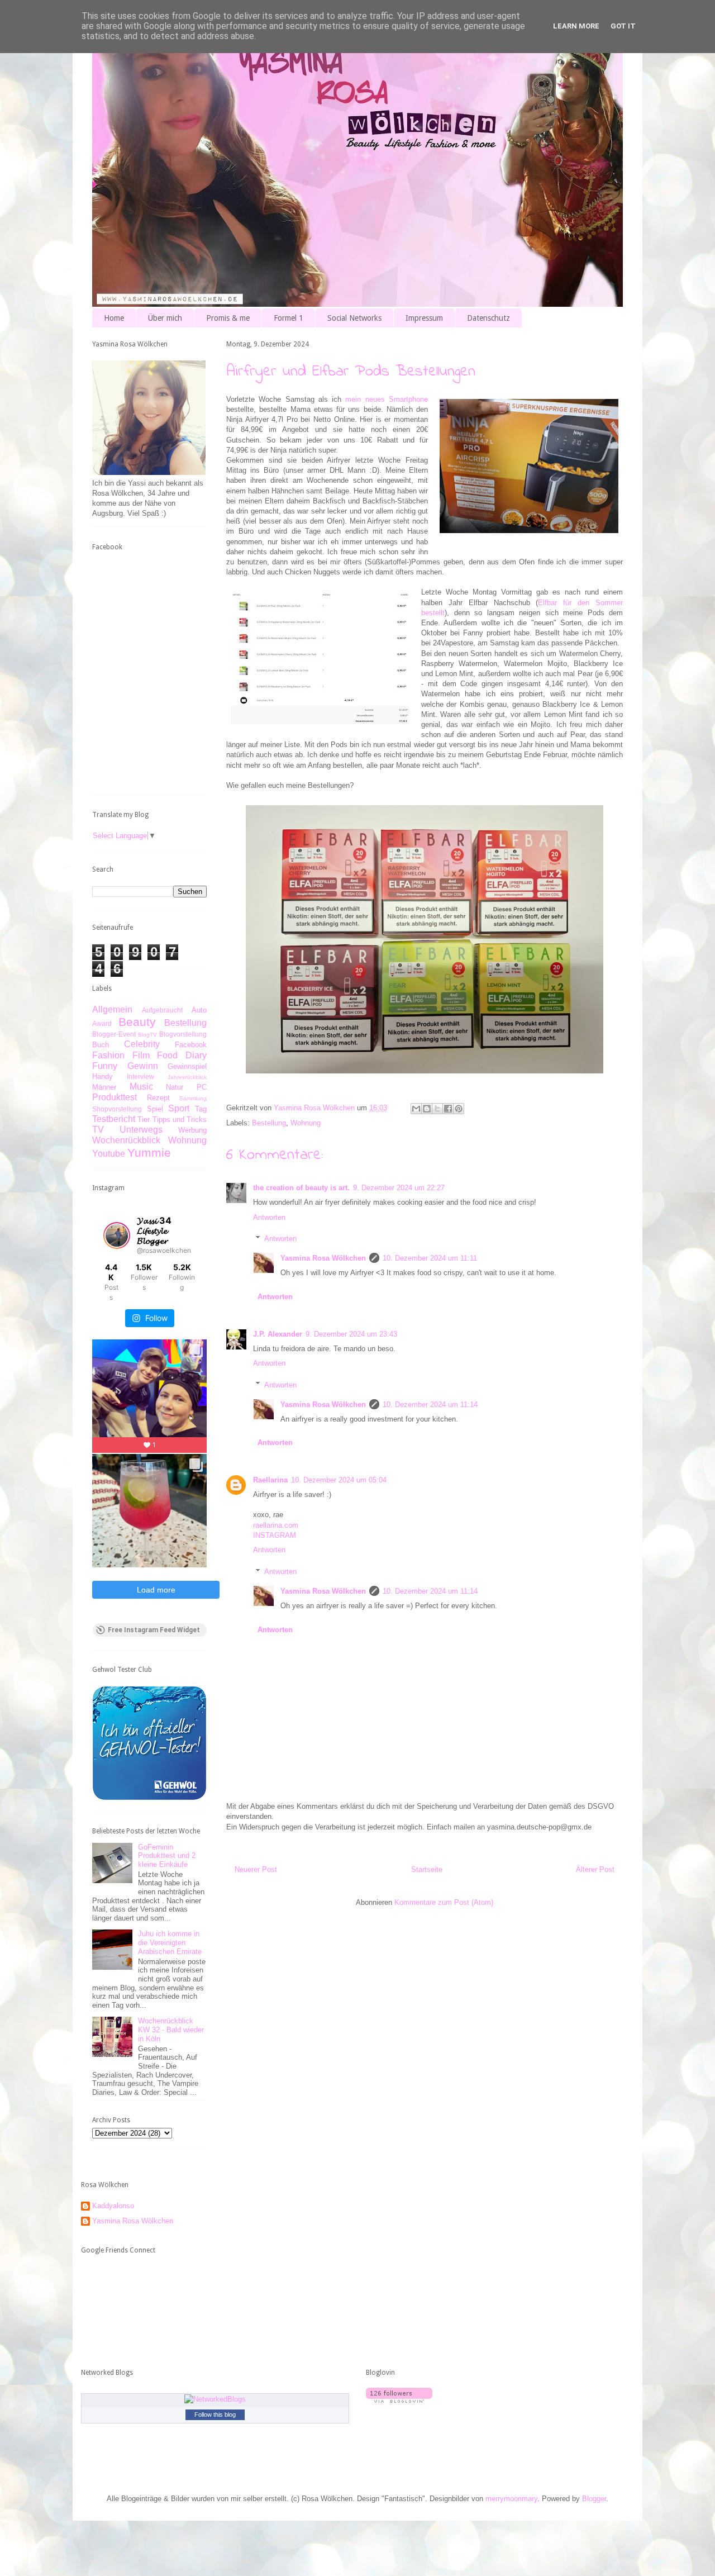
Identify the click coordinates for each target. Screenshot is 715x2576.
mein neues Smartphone (387, 399)
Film (141, 1055)
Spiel (155, 1109)
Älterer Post (595, 1869)
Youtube (109, 1154)
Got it (623, 26)
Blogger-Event (114, 1034)
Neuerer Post (256, 1869)
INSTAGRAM (275, 1535)
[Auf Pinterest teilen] (459, 1109)
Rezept (158, 1098)
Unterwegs (141, 1130)
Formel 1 (289, 318)
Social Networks (354, 318)
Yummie (149, 1152)
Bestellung (269, 1123)
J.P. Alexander (278, 1334)
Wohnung (306, 1123)
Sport (179, 1108)
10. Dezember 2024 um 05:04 (339, 1480)
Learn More (576, 26)
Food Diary (182, 1055)
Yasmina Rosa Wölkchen (323, 1258)
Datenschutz (488, 318)
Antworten (269, 1217)
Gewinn (143, 1066)
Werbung (192, 1130)
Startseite (427, 1869)
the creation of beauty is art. (301, 1188)
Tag (201, 1109)
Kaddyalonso (113, 2206)
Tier (144, 1120)
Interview (140, 1076)
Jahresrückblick (187, 1077)
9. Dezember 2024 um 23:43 (351, 1334)
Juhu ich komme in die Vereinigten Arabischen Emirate (170, 1942)
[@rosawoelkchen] (117, 1235)
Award (102, 1023)
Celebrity (142, 1044)
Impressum (424, 318)
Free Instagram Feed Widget (154, 1630)
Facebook (191, 1045)
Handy (103, 1076)
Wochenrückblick (126, 1140)
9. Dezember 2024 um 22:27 (399, 1188)
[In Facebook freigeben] (448, 1109)
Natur (175, 1087)
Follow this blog (215, 2415)
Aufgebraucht (162, 1010)
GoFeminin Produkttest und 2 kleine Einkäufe (167, 1856)
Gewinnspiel (187, 1066)
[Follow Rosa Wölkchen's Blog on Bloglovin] (399, 2400)
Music (141, 1087)
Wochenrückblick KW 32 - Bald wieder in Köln (171, 2030)
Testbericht (114, 1119)
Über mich (165, 318)
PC (202, 1087)
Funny (105, 1066)
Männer (104, 1087)
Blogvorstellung (183, 1034)
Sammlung (193, 1098)
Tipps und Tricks (180, 1120)
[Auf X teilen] (437, 1109)
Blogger (594, 2499)
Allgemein (112, 1009)
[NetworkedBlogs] (215, 2399)
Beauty (137, 1022)
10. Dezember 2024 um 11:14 (430, 1405)
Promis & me (228, 318)
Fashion (108, 1055)
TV (98, 1130)
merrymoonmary (511, 2499)
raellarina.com (276, 1525)
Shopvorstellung (117, 1109)
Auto (199, 1010)
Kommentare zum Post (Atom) (444, 1902)
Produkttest (115, 1097)
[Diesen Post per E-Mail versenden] (416, 1109)
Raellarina (270, 1480)
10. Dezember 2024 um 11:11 (430, 1258)
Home (114, 318)
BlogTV (147, 1035)
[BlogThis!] (427, 1109)
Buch (101, 1045)
